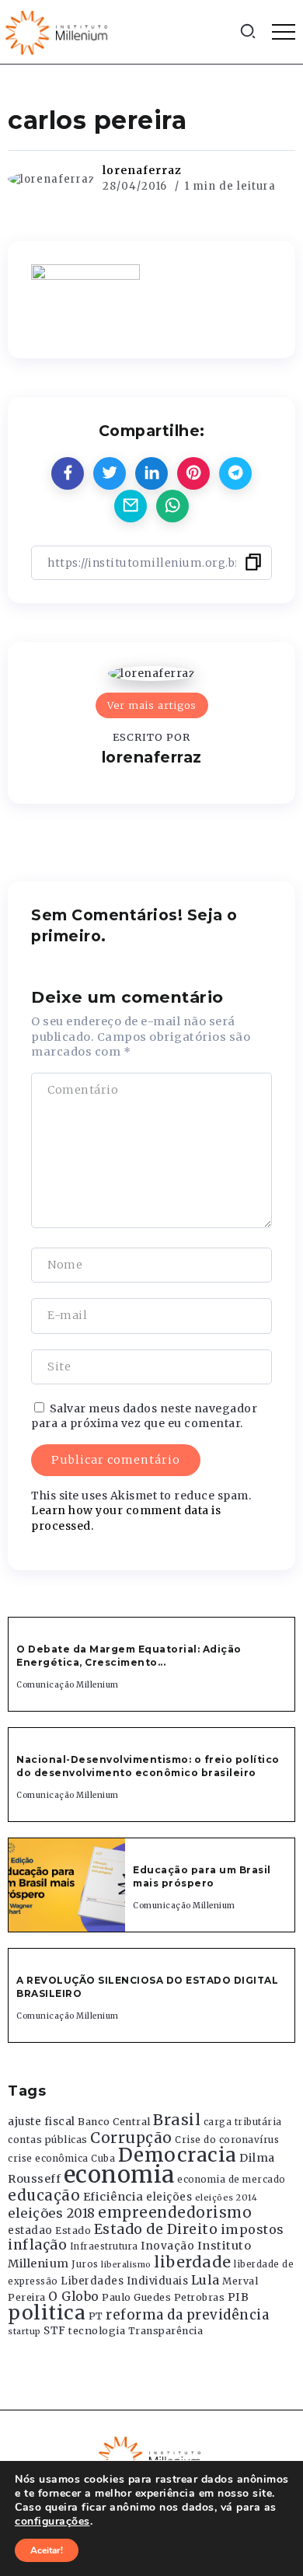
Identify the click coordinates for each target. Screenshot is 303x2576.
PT (96, 2316)
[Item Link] (67, 1885)
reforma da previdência (187, 2315)
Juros (85, 2264)
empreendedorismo (175, 2213)
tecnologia (97, 2330)
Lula (205, 2280)
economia (119, 2175)
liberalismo (126, 2265)
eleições (169, 2197)
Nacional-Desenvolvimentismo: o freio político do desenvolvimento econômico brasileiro (148, 1766)
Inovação (167, 2246)
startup (24, 2332)
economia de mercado (232, 2180)
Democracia (178, 2155)
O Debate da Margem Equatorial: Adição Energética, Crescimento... (129, 1656)
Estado (73, 2230)
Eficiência (113, 2197)
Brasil (177, 2120)
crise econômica (48, 2159)
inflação (37, 2245)
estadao (30, 2230)
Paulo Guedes (136, 2297)
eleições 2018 (52, 2213)
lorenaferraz (142, 170)
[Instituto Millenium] (58, 31)
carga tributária (243, 2122)
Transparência (166, 2331)
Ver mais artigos (152, 705)
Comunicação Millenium (68, 1685)
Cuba (103, 2159)
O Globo (74, 2296)
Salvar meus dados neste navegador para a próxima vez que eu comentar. (144, 1416)
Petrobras (200, 2297)
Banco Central (114, 2122)
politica (47, 2313)
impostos (252, 2229)
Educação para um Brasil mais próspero (202, 1876)
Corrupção (131, 2138)
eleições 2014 (226, 2197)
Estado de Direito (156, 2229)
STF (55, 2331)
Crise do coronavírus (227, 2140)
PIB (239, 2297)
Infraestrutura (104, 2246)
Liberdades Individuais (124, 2281)
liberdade (193, 2262)
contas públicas (48, 2140)
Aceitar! (47, 2550)
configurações (52, 2522)
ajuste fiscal (42, 2122)
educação (44, 2196)
